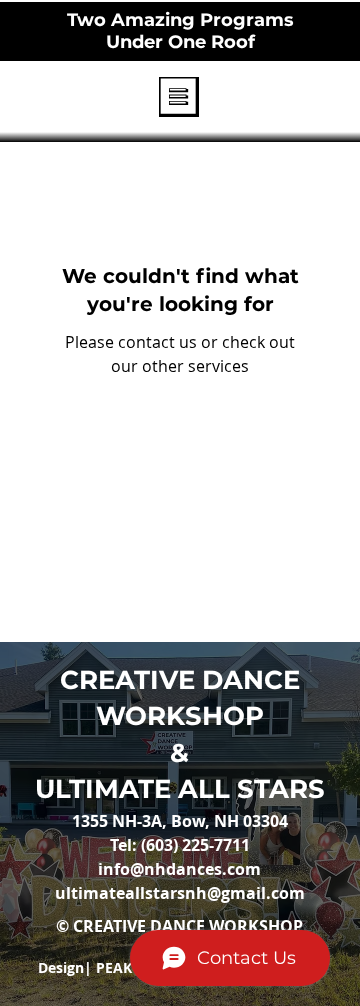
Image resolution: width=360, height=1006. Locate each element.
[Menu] (180, 97)
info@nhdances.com (179, 869)
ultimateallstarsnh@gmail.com (180, 893)
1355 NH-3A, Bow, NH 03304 (180, 821)
